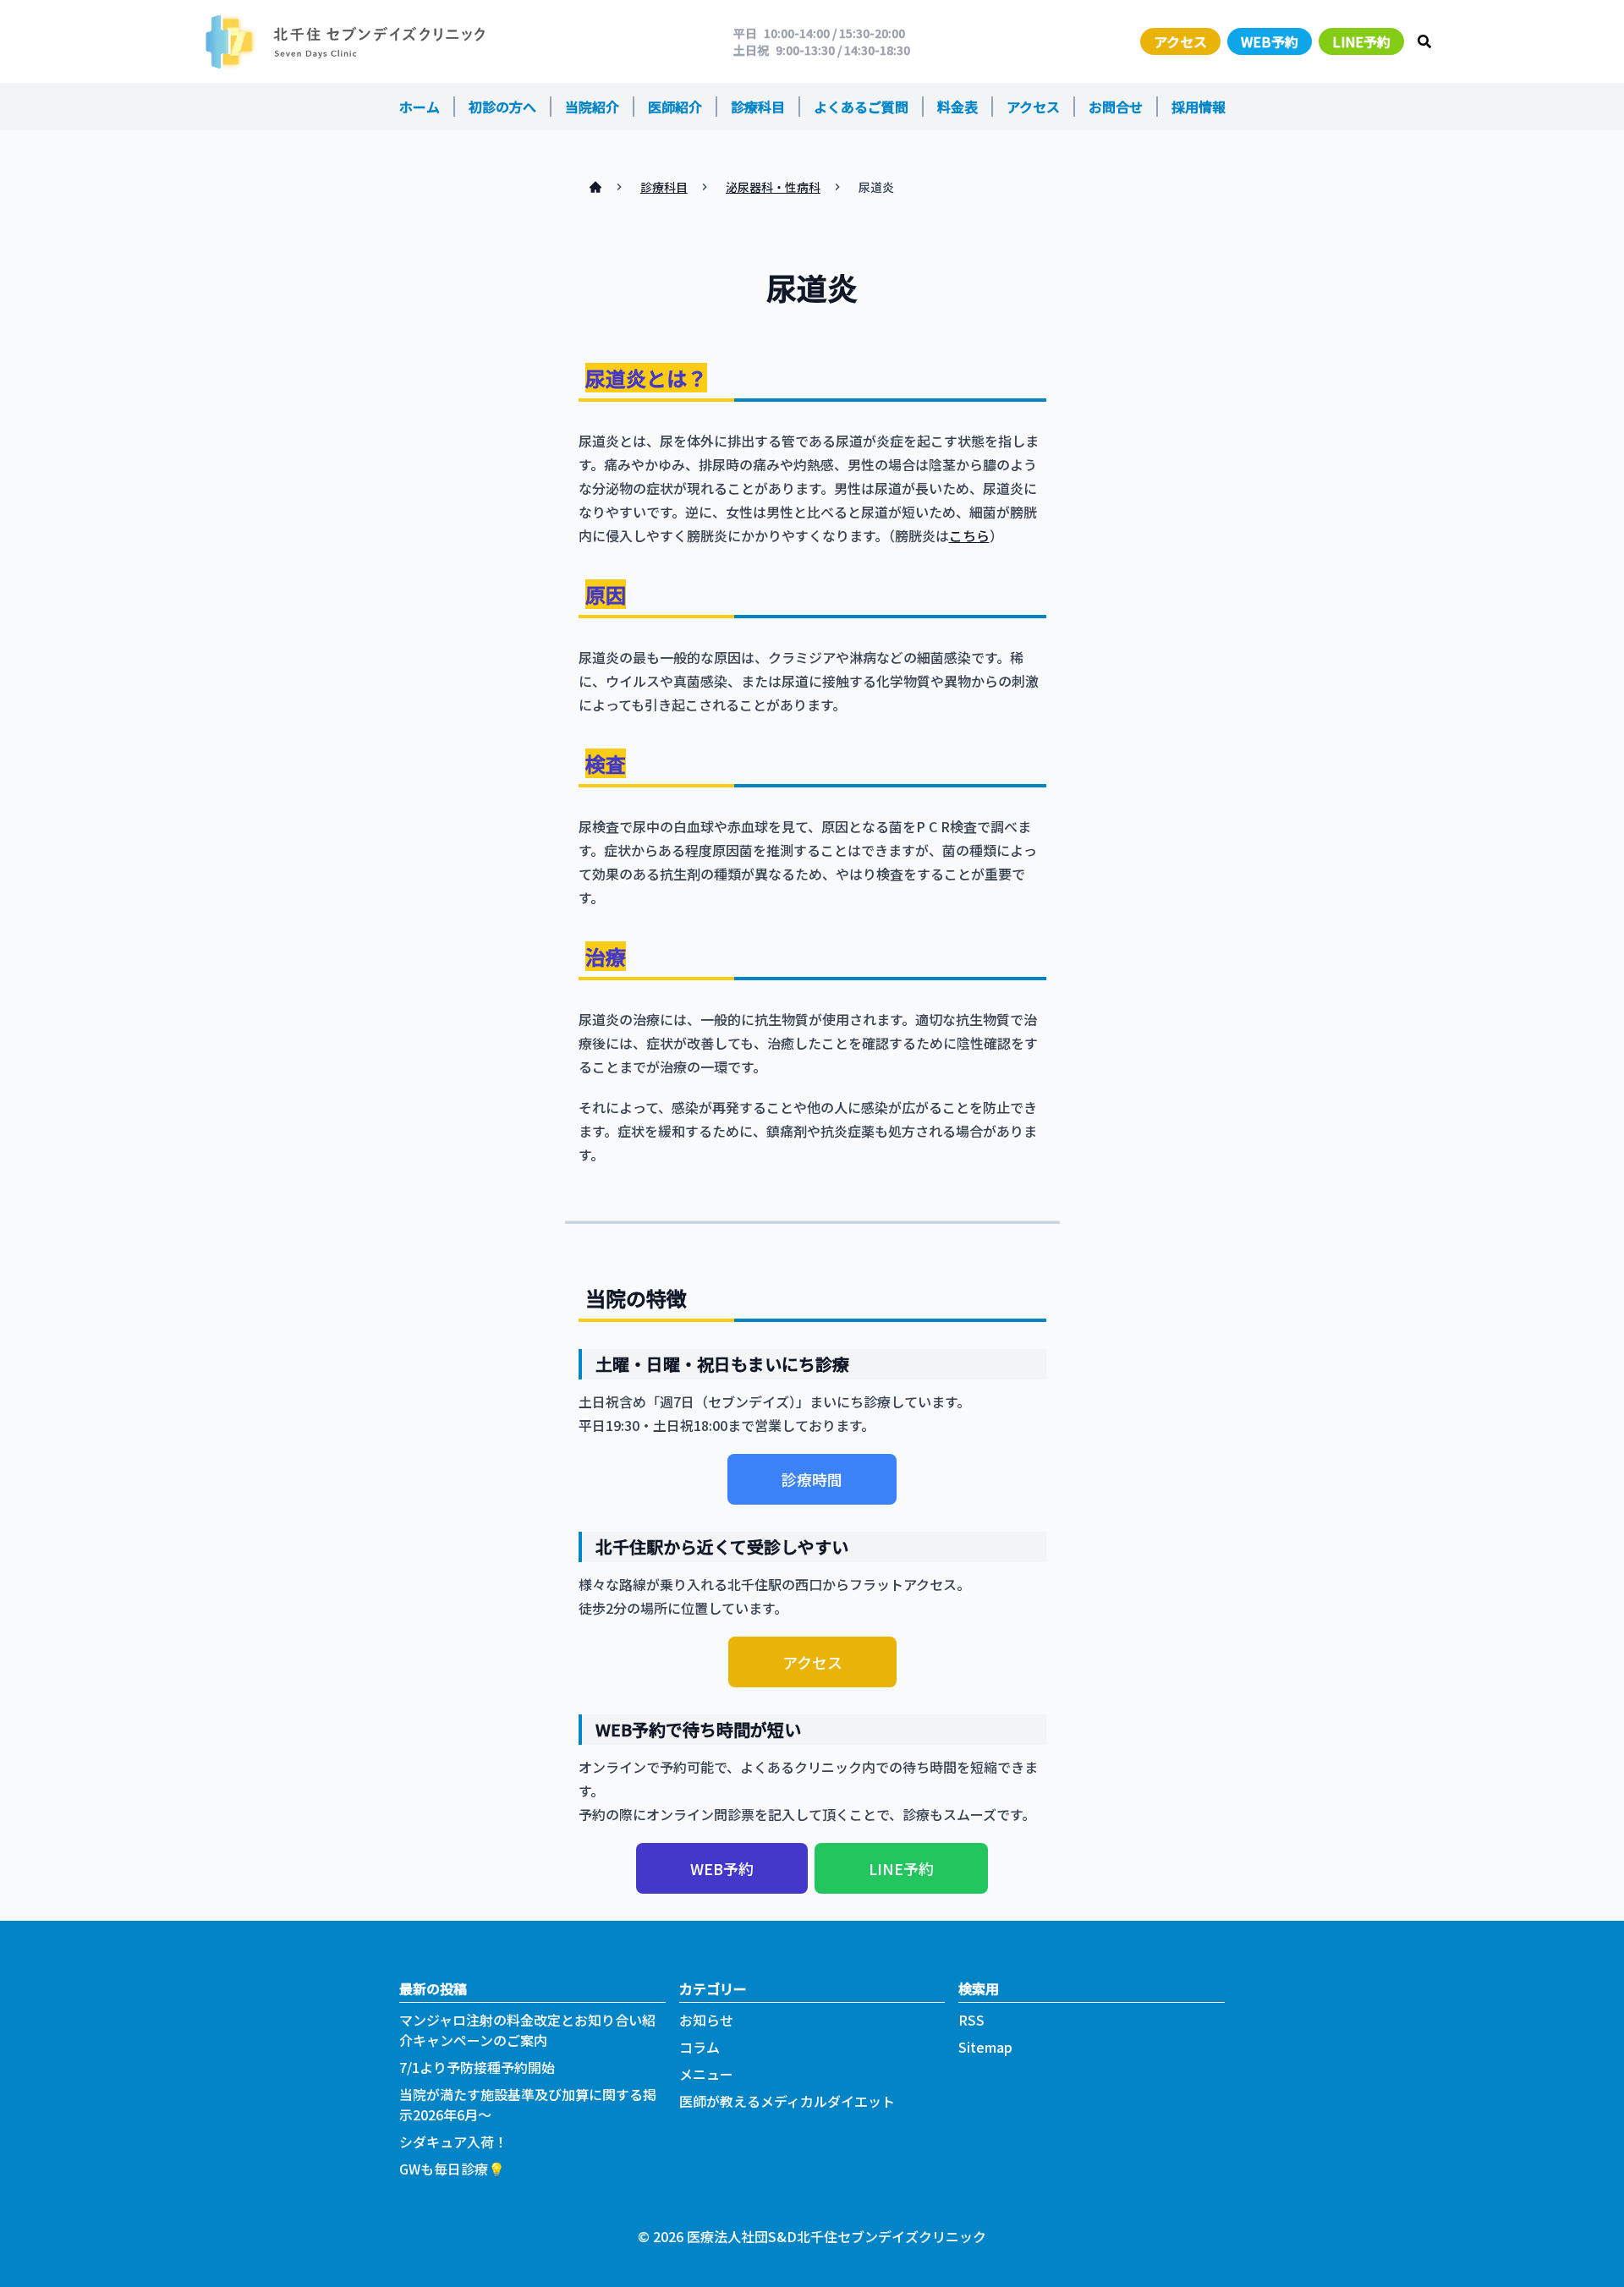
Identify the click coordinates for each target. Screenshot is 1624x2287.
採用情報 (1199, 107)
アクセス (1180, 41)
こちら (969, 535)
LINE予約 (1361, 41)
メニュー (706, 2074)
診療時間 (812, 1479)
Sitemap (985, 2047)
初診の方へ (502, 107)
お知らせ (706, 2020)
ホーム (420, 107)
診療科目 (758, 107)
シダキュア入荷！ (453, 2142)
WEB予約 (1270, 41)
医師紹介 (675, 107)
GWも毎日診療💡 (452, 2169)
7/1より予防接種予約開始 (477, 2067)
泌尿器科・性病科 (773, 187)
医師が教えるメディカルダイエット (787, 2101)
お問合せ (1116, 107)
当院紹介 (592, 107)
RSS (971, 2020)
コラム (700, 2047)
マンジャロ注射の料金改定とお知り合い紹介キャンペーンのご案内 (527, 2030)
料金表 (957, 107)
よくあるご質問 (861, 107)
